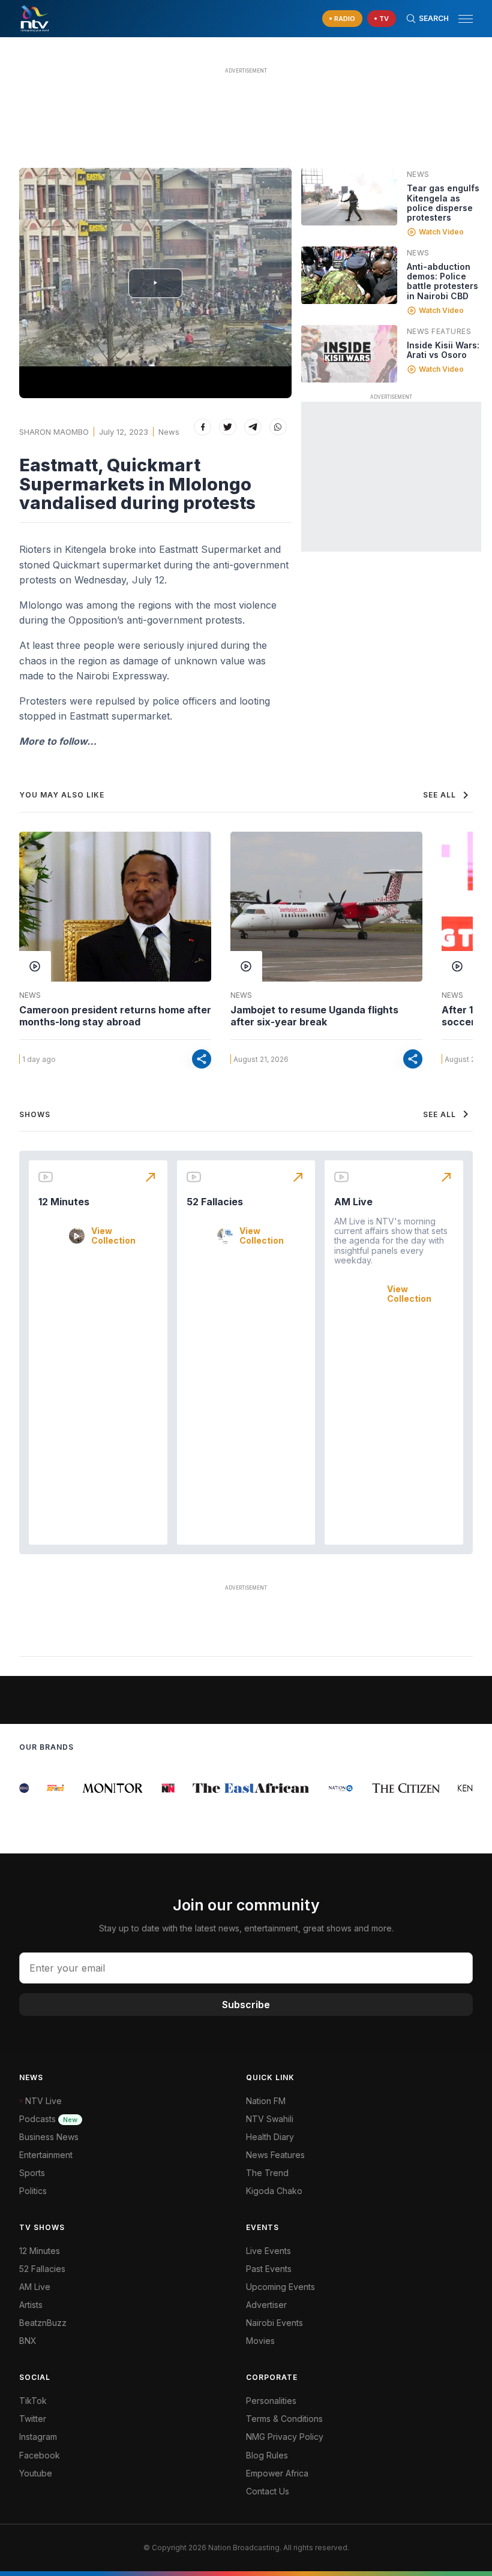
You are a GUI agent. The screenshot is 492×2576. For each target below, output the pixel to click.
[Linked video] (349, 197)
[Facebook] (202, 427)
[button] (461, 19)
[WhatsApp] (278, 427)
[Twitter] (228, 427)
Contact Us (268, 2491)
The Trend (267, 2173)
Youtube (36, 2473)
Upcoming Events (280, 2287)
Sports (32, 2173)
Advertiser (266, 2305)
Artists (31, 2305)
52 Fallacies (215, 1202)
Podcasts (48, 2119)
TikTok (33, 2401)
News (169, 432)
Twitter (33, 2419)
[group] (45, 1788)
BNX (28, 2341)
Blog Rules (267, 2455)
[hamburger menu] (466, 19)
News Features (439, 331)
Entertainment (46, 2155)
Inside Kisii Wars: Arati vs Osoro (443, 350)
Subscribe (246, 2005)
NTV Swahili (270, 2119)
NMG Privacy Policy (285, 2437)
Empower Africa (277, 2473)
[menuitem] (359, 2323)
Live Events (268, 2251)
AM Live (353, 1202)
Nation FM (266, 2101)
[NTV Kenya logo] (34, 19)
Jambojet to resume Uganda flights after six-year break (314, 1016)
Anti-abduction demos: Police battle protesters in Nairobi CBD (442, 281)
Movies (260, 2341)
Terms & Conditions (284, 2419)
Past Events (269, 2269)
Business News (49, 2137)
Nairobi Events (274, 2323)
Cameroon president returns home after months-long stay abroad (115, 1016)
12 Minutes (64, 1202)
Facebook (40, 2455)
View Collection (113, 1236)
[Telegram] (253, 427)
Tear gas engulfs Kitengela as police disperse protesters (443, 202)
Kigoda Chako (274, 2191)
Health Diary (270, 2137)
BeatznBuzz (43, 2323)
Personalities (271, 2401)
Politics (33, 2191)
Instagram (38, 2437)
